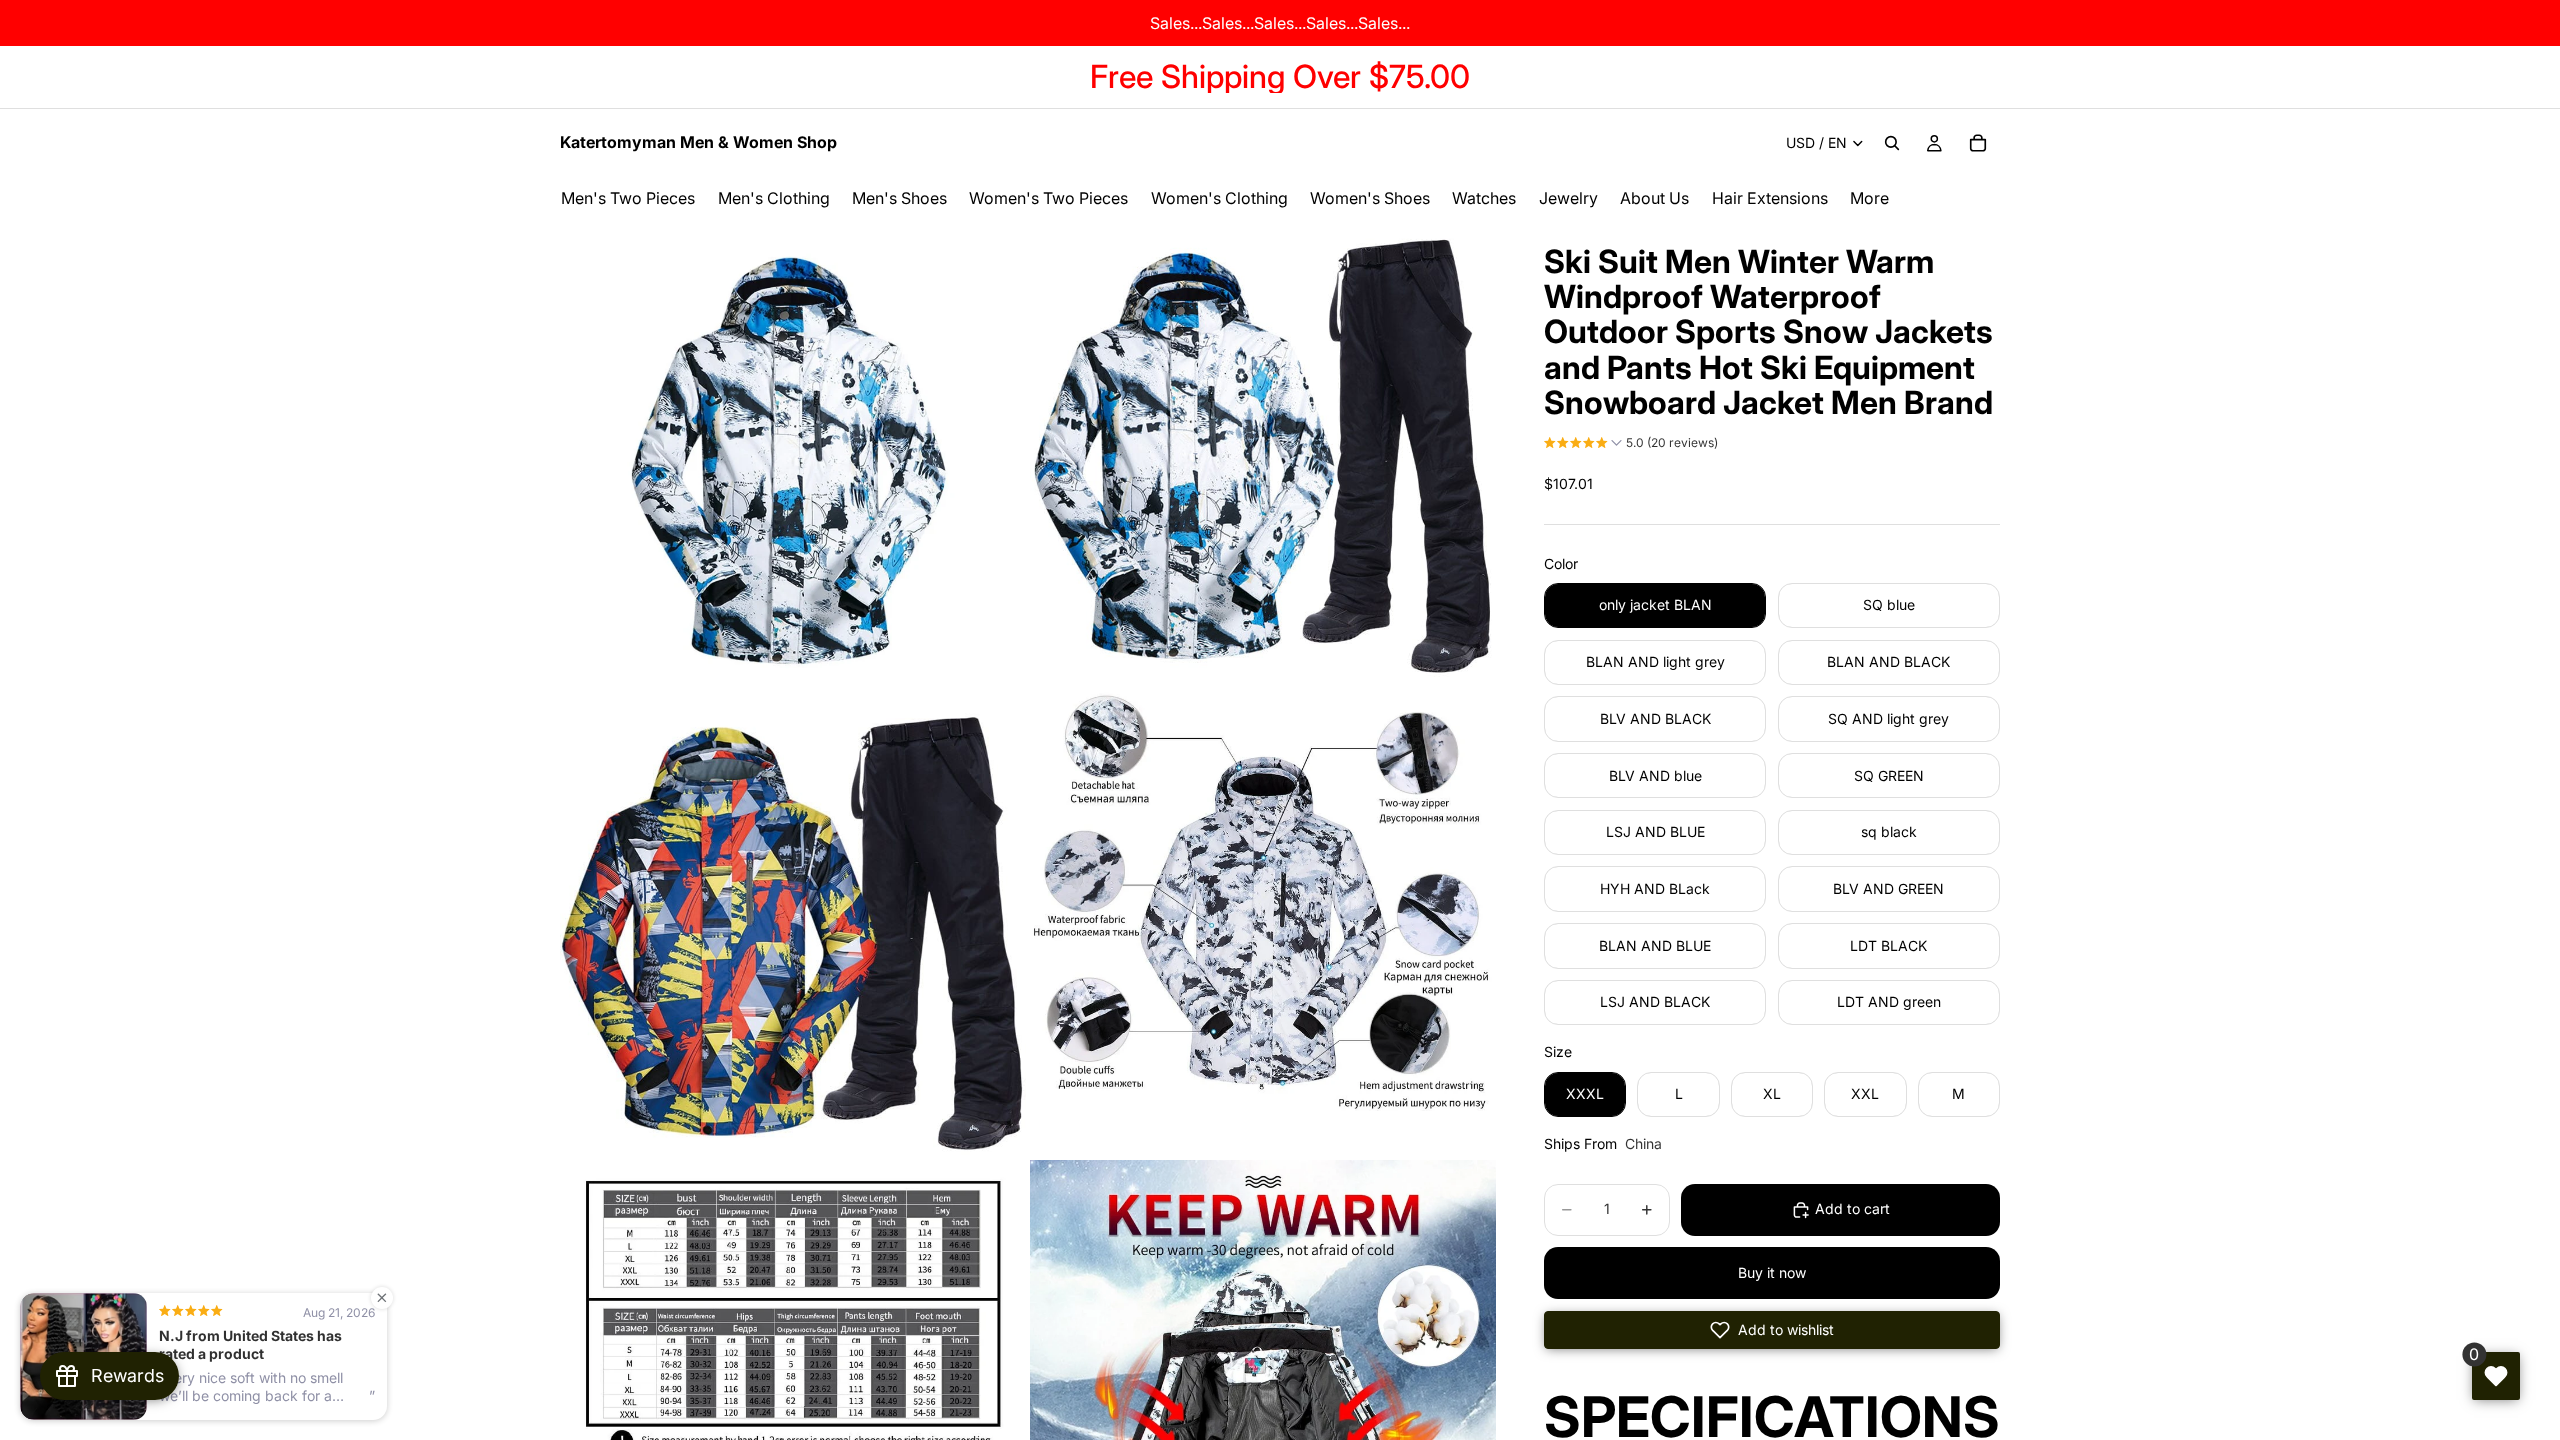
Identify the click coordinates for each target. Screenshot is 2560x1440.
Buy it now (1772, 1272)
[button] (1631, 445)
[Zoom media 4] (1263, 923)
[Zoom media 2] (1263, 453)
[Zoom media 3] (793, 923)
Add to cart (1852, 1208)
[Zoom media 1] (793, 453)
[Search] (1892, 143)
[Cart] (1978, 143)
